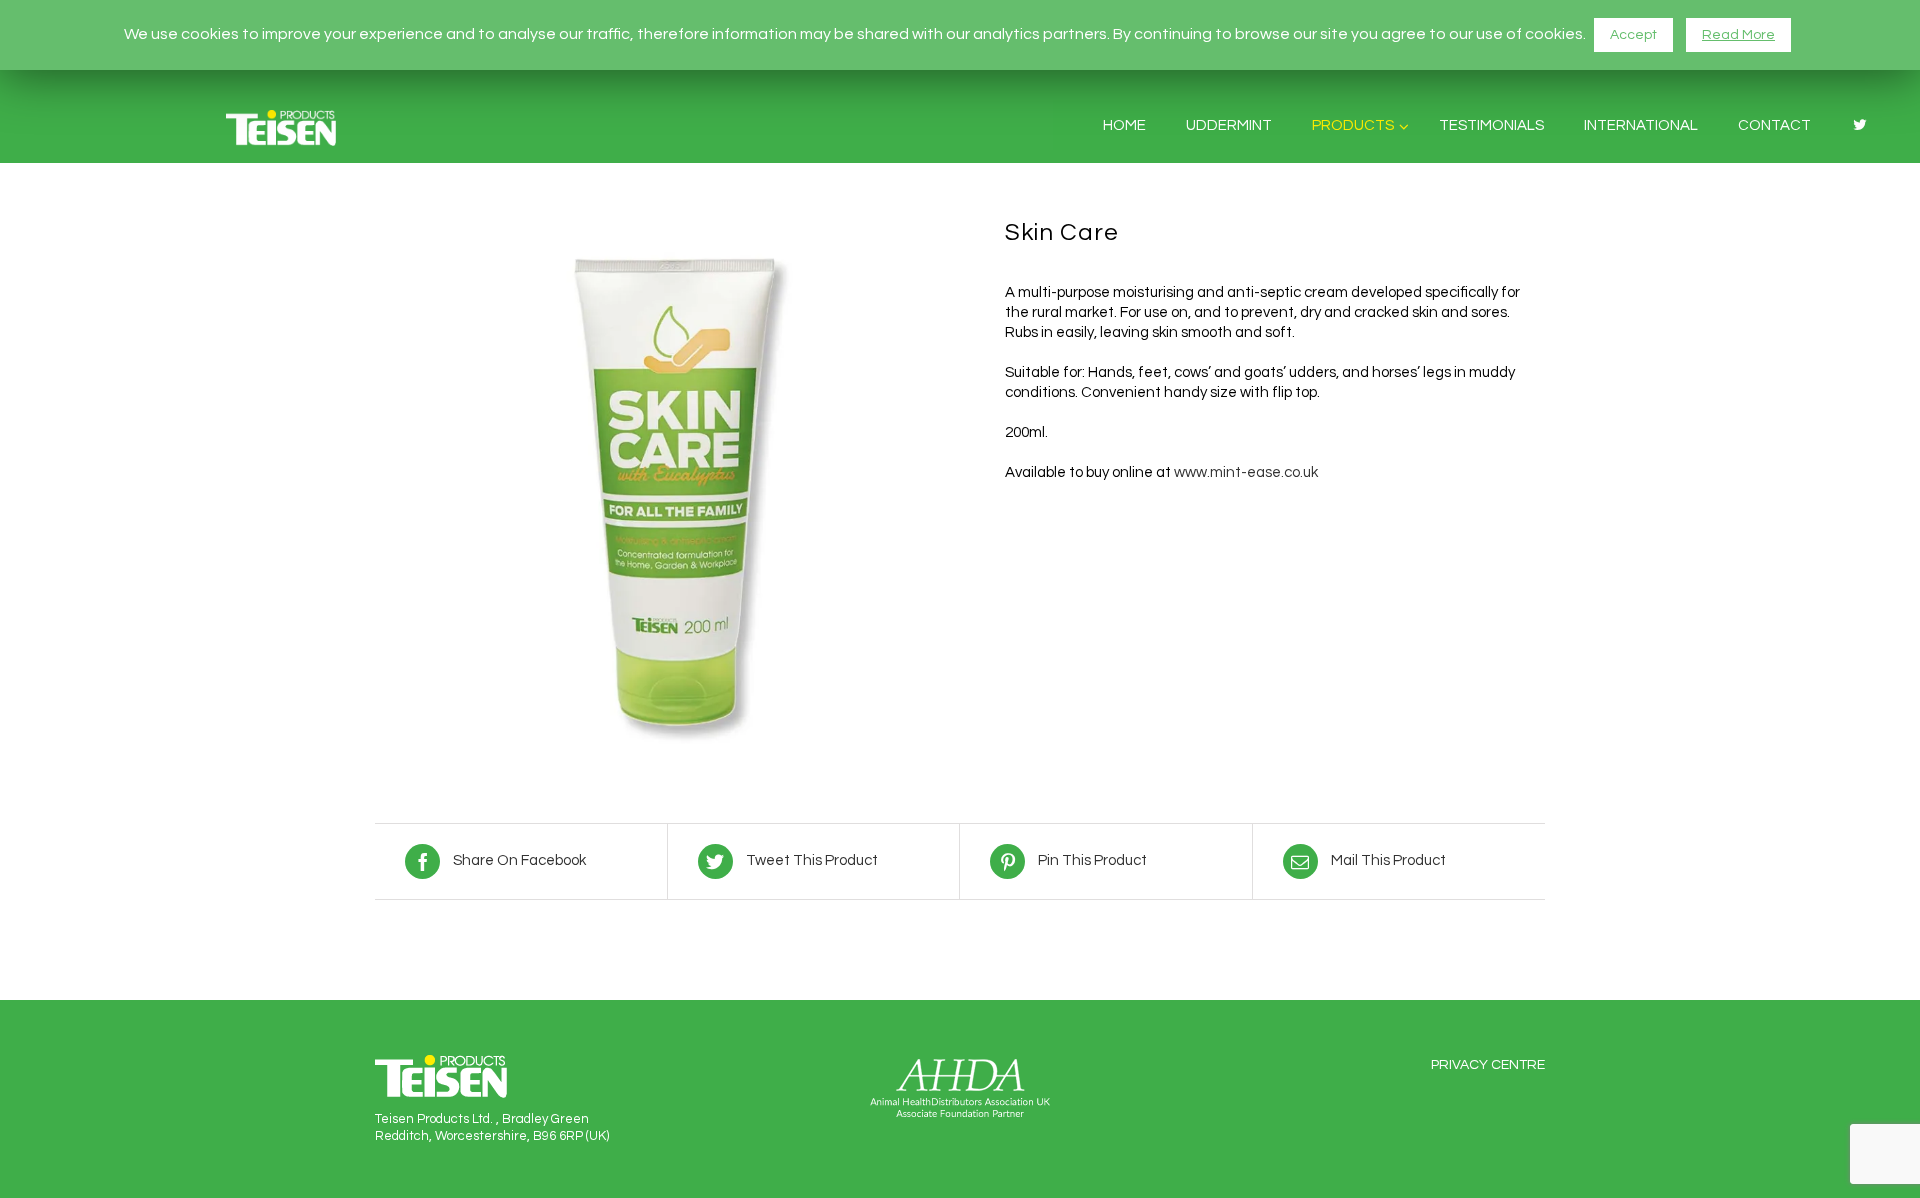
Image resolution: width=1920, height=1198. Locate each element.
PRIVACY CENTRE (1488, 1065)
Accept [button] (1633, 35)
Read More (1738, 35)
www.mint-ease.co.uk (1246, 472)
